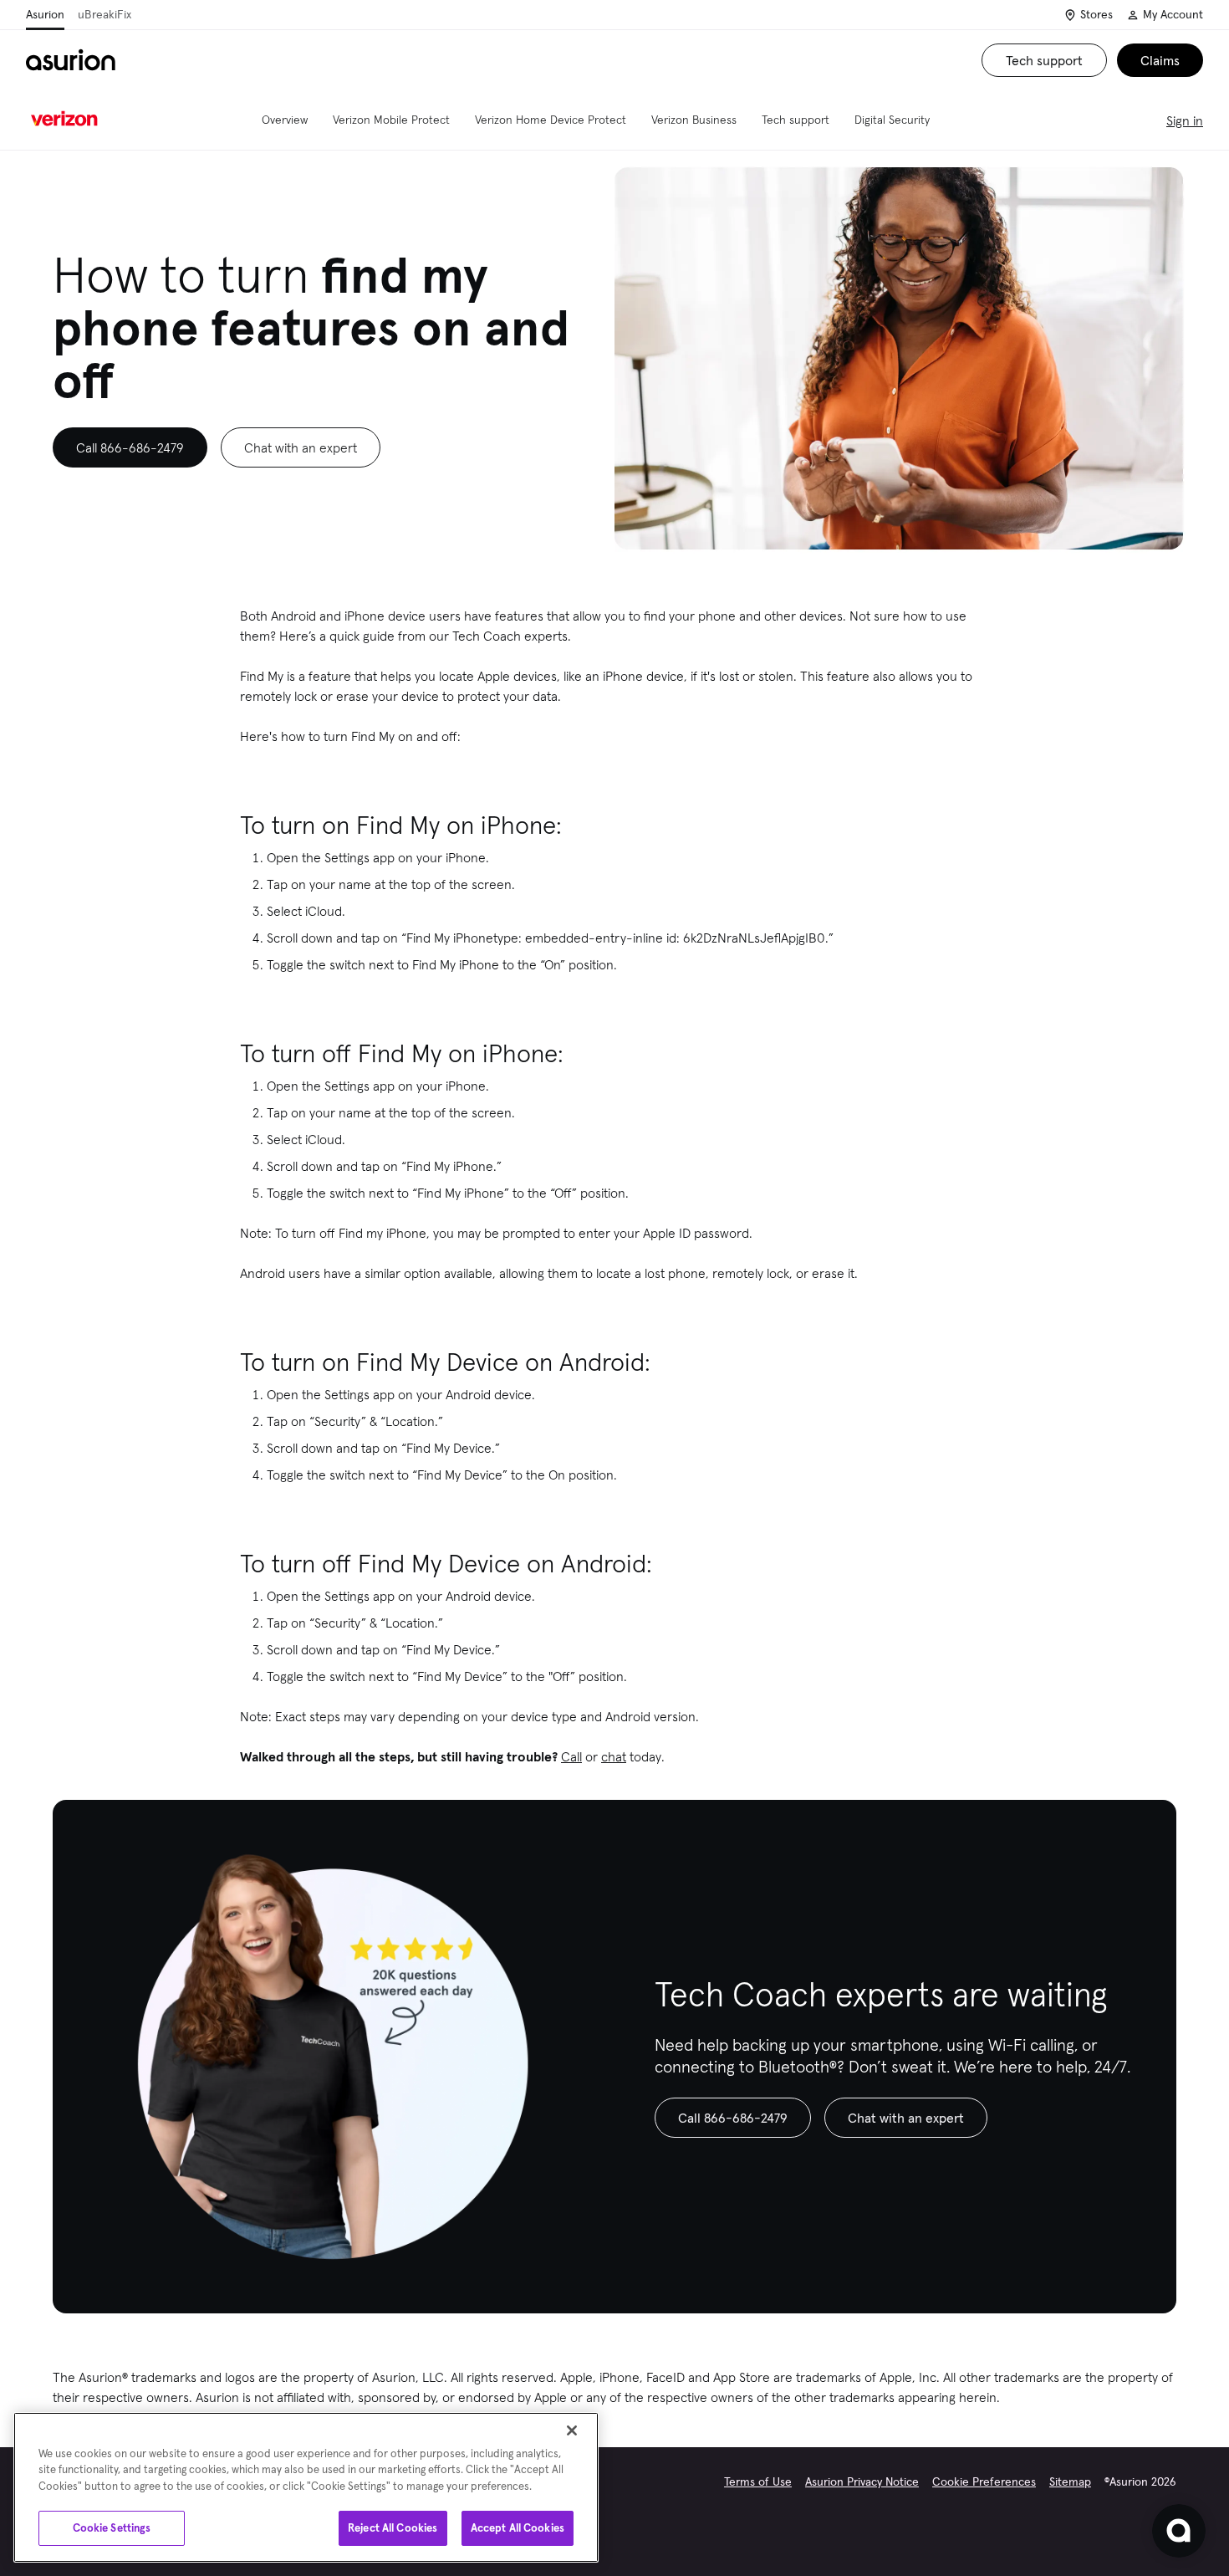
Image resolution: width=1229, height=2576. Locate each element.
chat (614, 1756)
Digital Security (892, 120)
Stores (1096, 14)
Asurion (45, 14)
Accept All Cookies (518, 2528)
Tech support (796, 120)
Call (571, 1756)
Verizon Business (694, 120)
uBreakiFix (105, 14)
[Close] (572, 2430)
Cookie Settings (112, 2528)
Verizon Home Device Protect (551, 120)
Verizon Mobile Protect (391, 120)
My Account (1173, 14)
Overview (285, 120)
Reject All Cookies (393, 2528)
